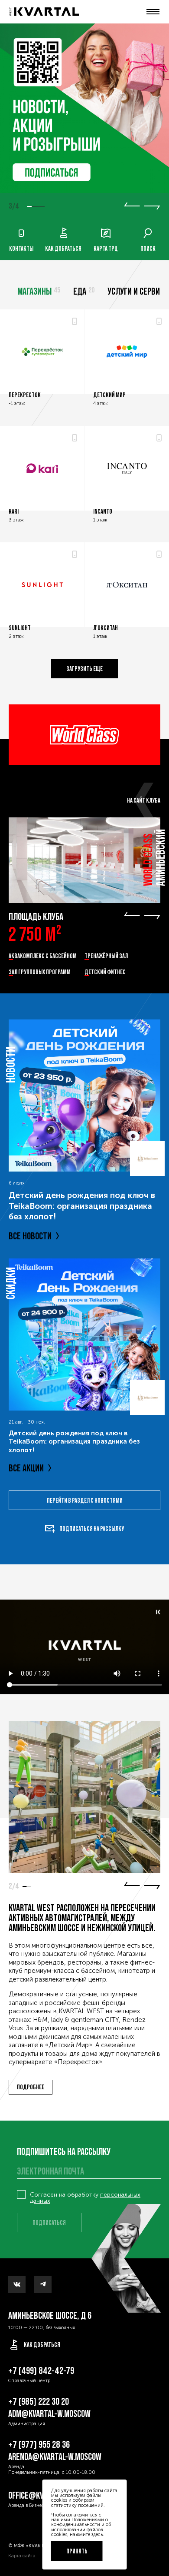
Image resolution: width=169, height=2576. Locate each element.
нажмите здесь (86, 2534)
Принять (77, 2551)
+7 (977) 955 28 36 (39, 2445)
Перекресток (25, 395)
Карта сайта (22, 2556)
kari (14, 511)
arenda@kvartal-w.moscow (55, 2457)
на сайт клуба (144, 800)
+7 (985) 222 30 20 (39, 2402)
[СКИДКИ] (84, 1334)
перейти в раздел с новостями (85, 1500)
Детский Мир (109, 395)
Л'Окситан (106, 628)
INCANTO (103, 511)
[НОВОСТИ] (84, 1095)
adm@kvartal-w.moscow (49, 2414)
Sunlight (20, 628)
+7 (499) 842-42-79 (41, 2371)
